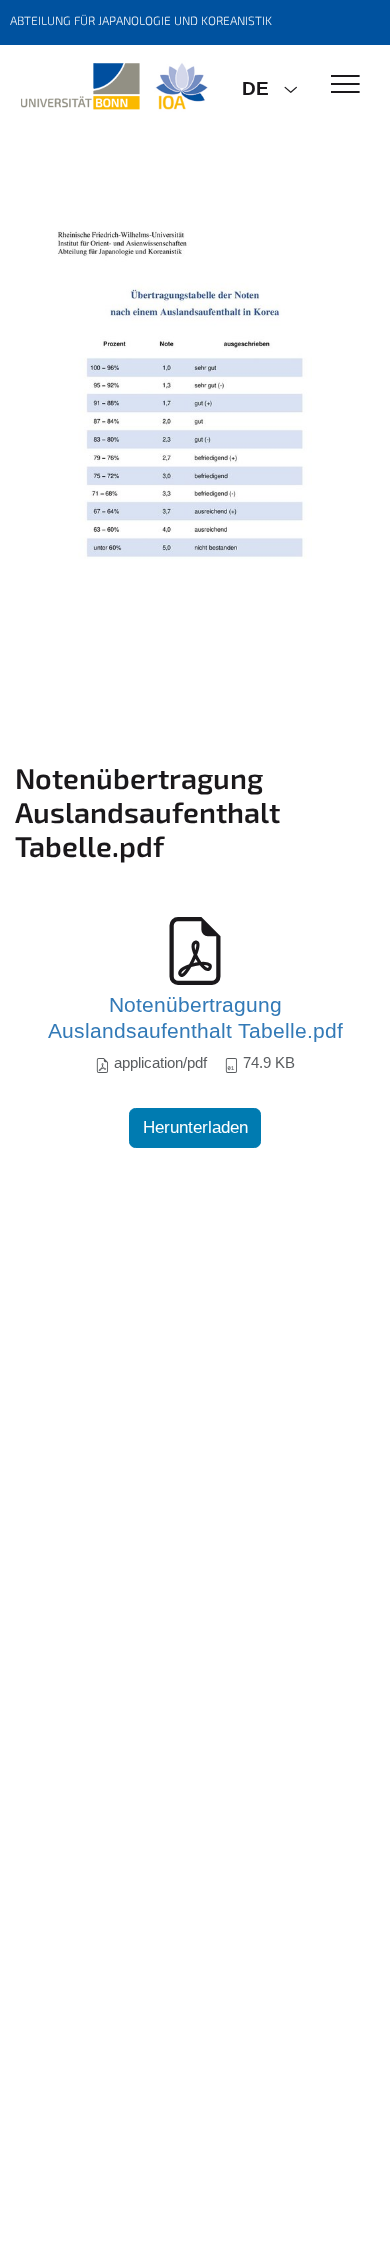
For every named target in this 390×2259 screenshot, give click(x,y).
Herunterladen (195, 1127)
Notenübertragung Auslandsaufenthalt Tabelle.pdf (195, 1018)
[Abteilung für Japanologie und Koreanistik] (113, 87)
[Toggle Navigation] (345, 85)
